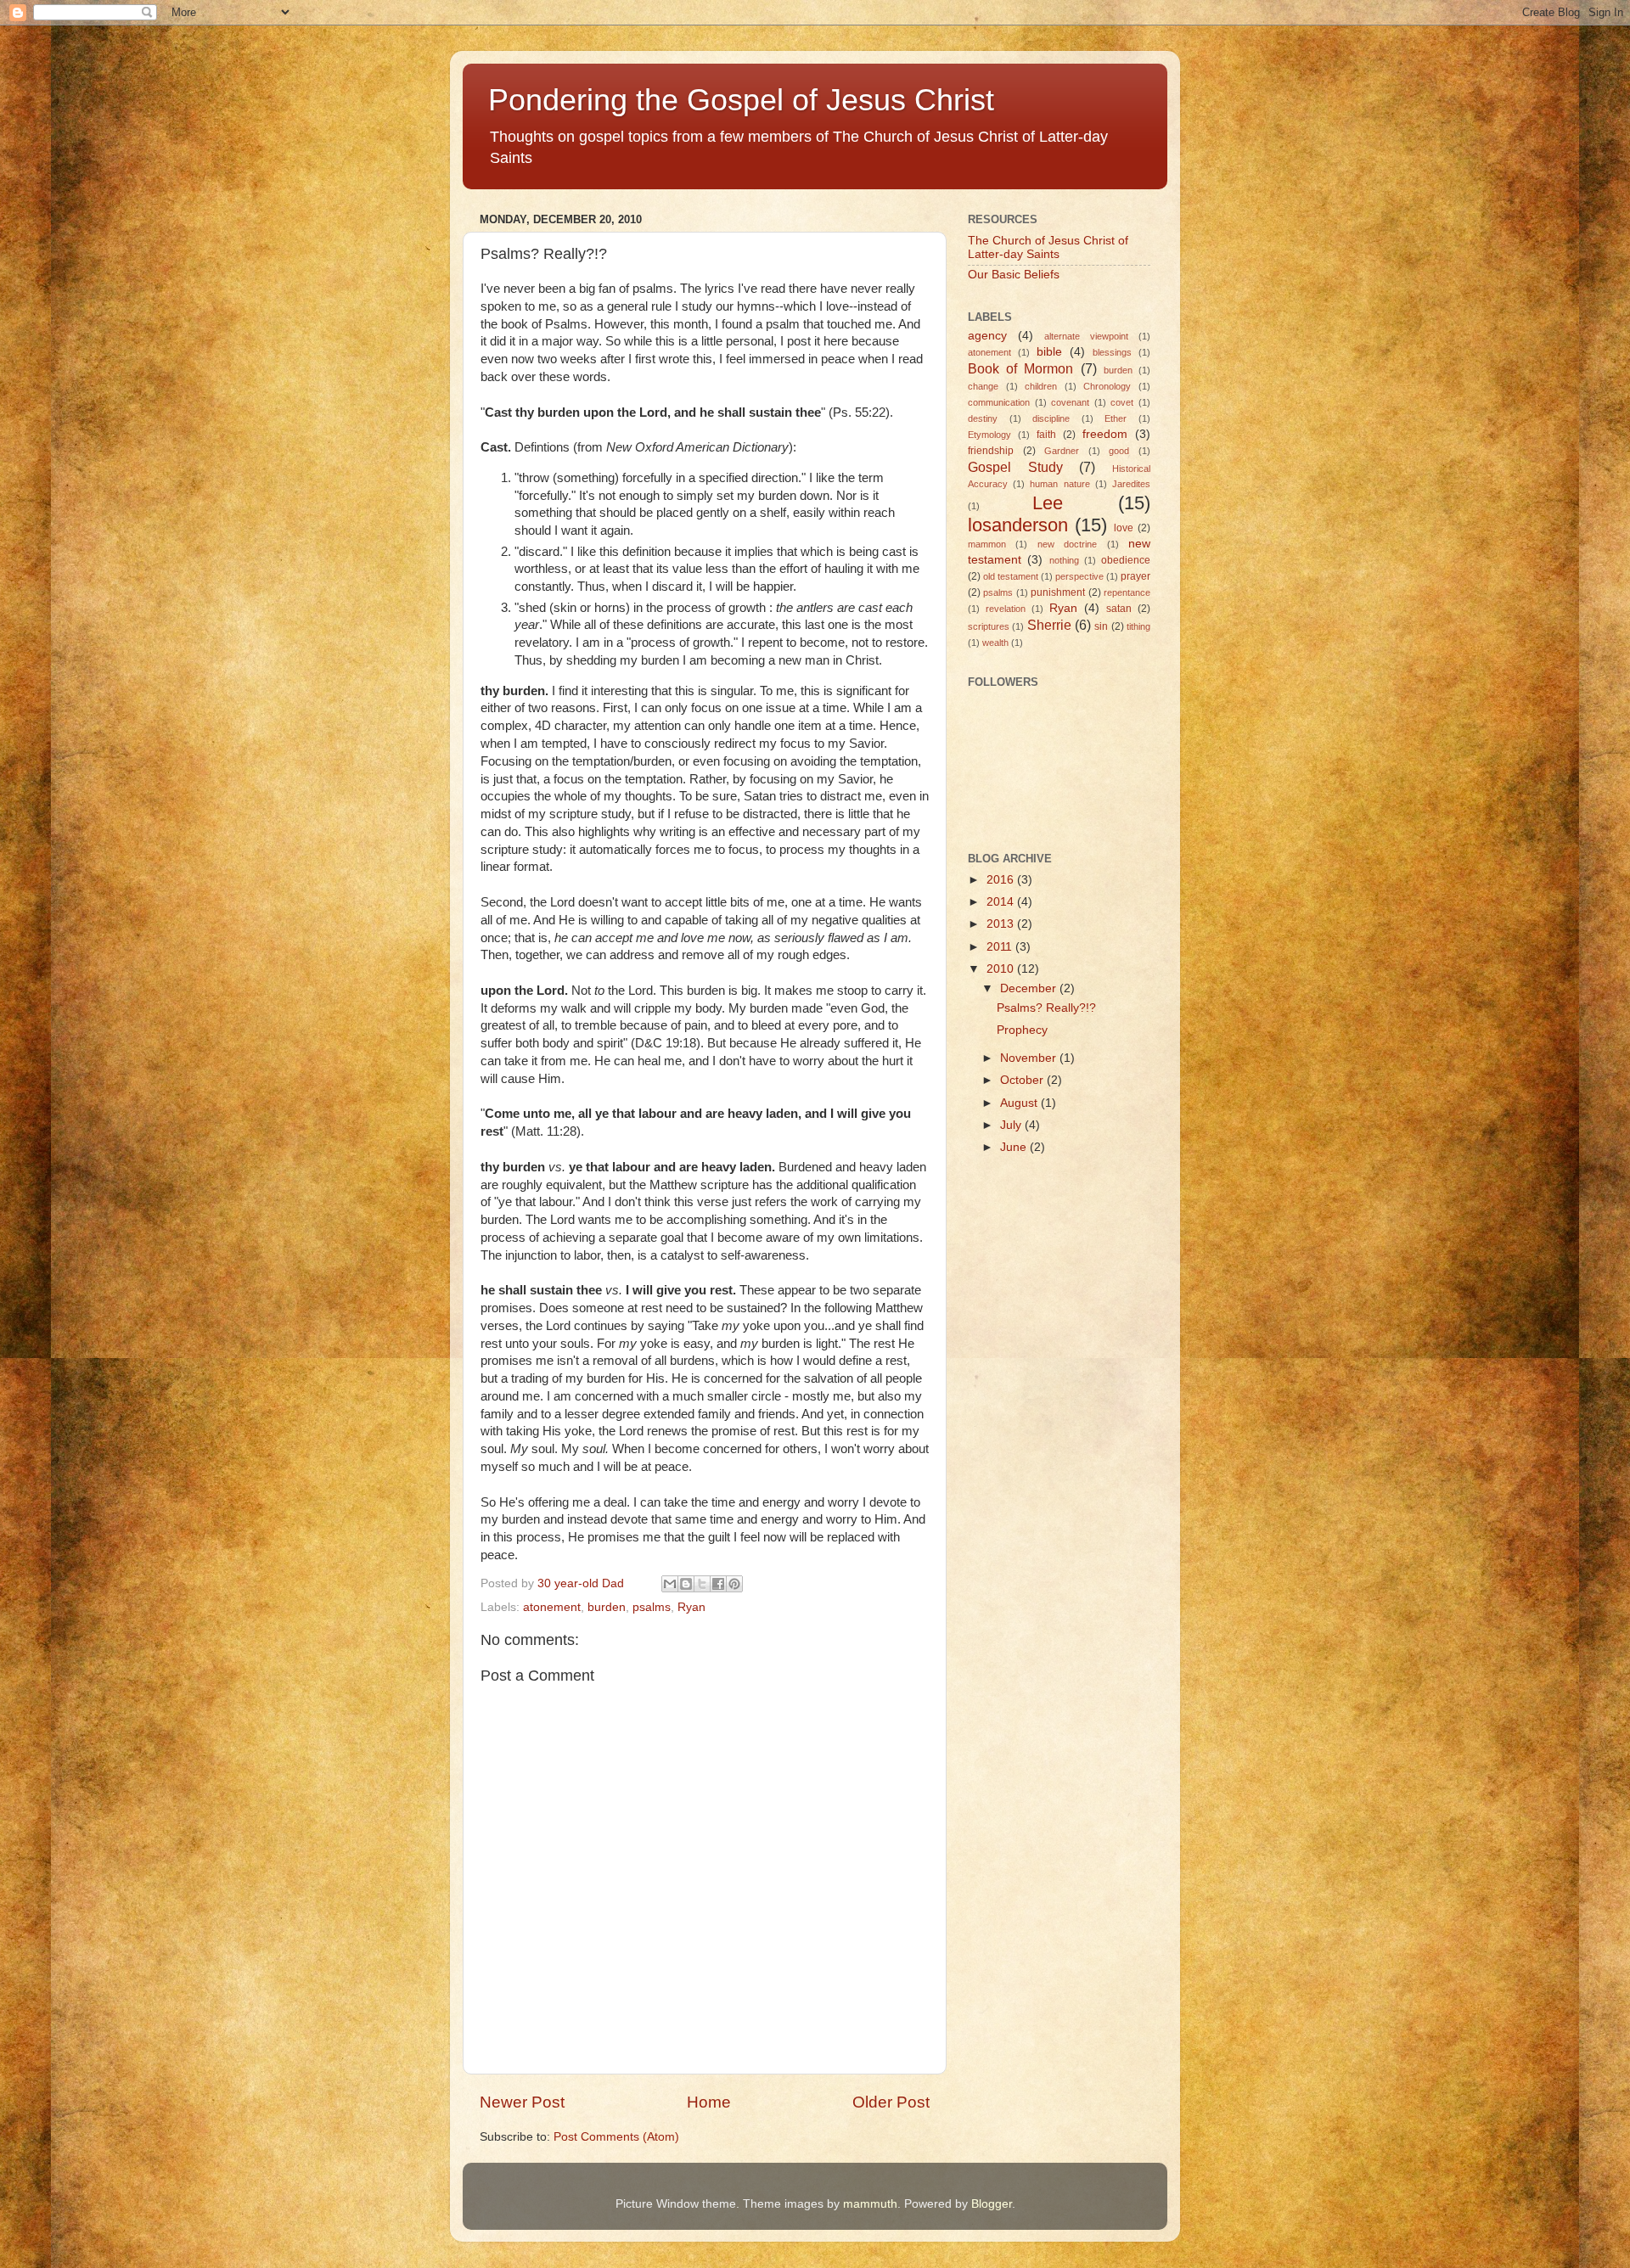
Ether (1116, 418)
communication (999, 402)
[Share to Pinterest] (734, 1584)
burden (607, 1607)
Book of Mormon (1020, 368)
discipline (1051, 418)
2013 (1002, 924)
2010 (1002, 969)
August (1020, 1103)
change (983, 386)
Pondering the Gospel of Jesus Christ (741, 100)
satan (1119, 609)
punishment (1058, 592)
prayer (1135, 576)
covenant (1070, 402)
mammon (987, 544)
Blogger (992, 2204)
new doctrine (1067, 544)
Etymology (989, 435)
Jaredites (1131, 484)
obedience (1126, 560)
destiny (983, 418)
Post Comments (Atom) (616, 2137)
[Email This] (670, 1584)
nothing (1064, 560)
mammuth (870, 2204)
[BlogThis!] (686, 1584)
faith (1046, 435)
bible (1049, 352)
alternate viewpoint (1086, 336)
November (1030, 1058)
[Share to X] (702, 1584)
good (1119, 451)
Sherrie (1049, 625)
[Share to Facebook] (718, 1584)
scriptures (989, 626)
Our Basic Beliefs (1014, 275)
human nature (1059, 484)
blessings (1112, 352)
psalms (652, 1607)
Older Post (891, 2102)
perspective (1079, 576)
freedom (1105, 434)
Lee (1048, 503)
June (1015, 1147)
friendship (991, 451)
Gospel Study (1015, 467)
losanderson (1018, 525)
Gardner (1062, 451)
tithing (1138, 626)
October (1023, 1080)
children (1041, 386)
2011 (1001, 947)
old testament (1011, 576)
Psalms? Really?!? (1046, 1008)
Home (709, 2102)
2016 (1002, 880)
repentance (1127, 592)
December (1030, 988)
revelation (1006, 609)
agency (987, 336)
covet (1122, 402)
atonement (552, 1607)
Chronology (1107, 386)
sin (1101, 626)
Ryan (691, 1607)
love (1124, 528)
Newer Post (522, 2102)
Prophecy (1022, 1030)
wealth (995, 643)
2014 (1002, 902)
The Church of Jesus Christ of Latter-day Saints (1048, 247)
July (1012, 1125)
